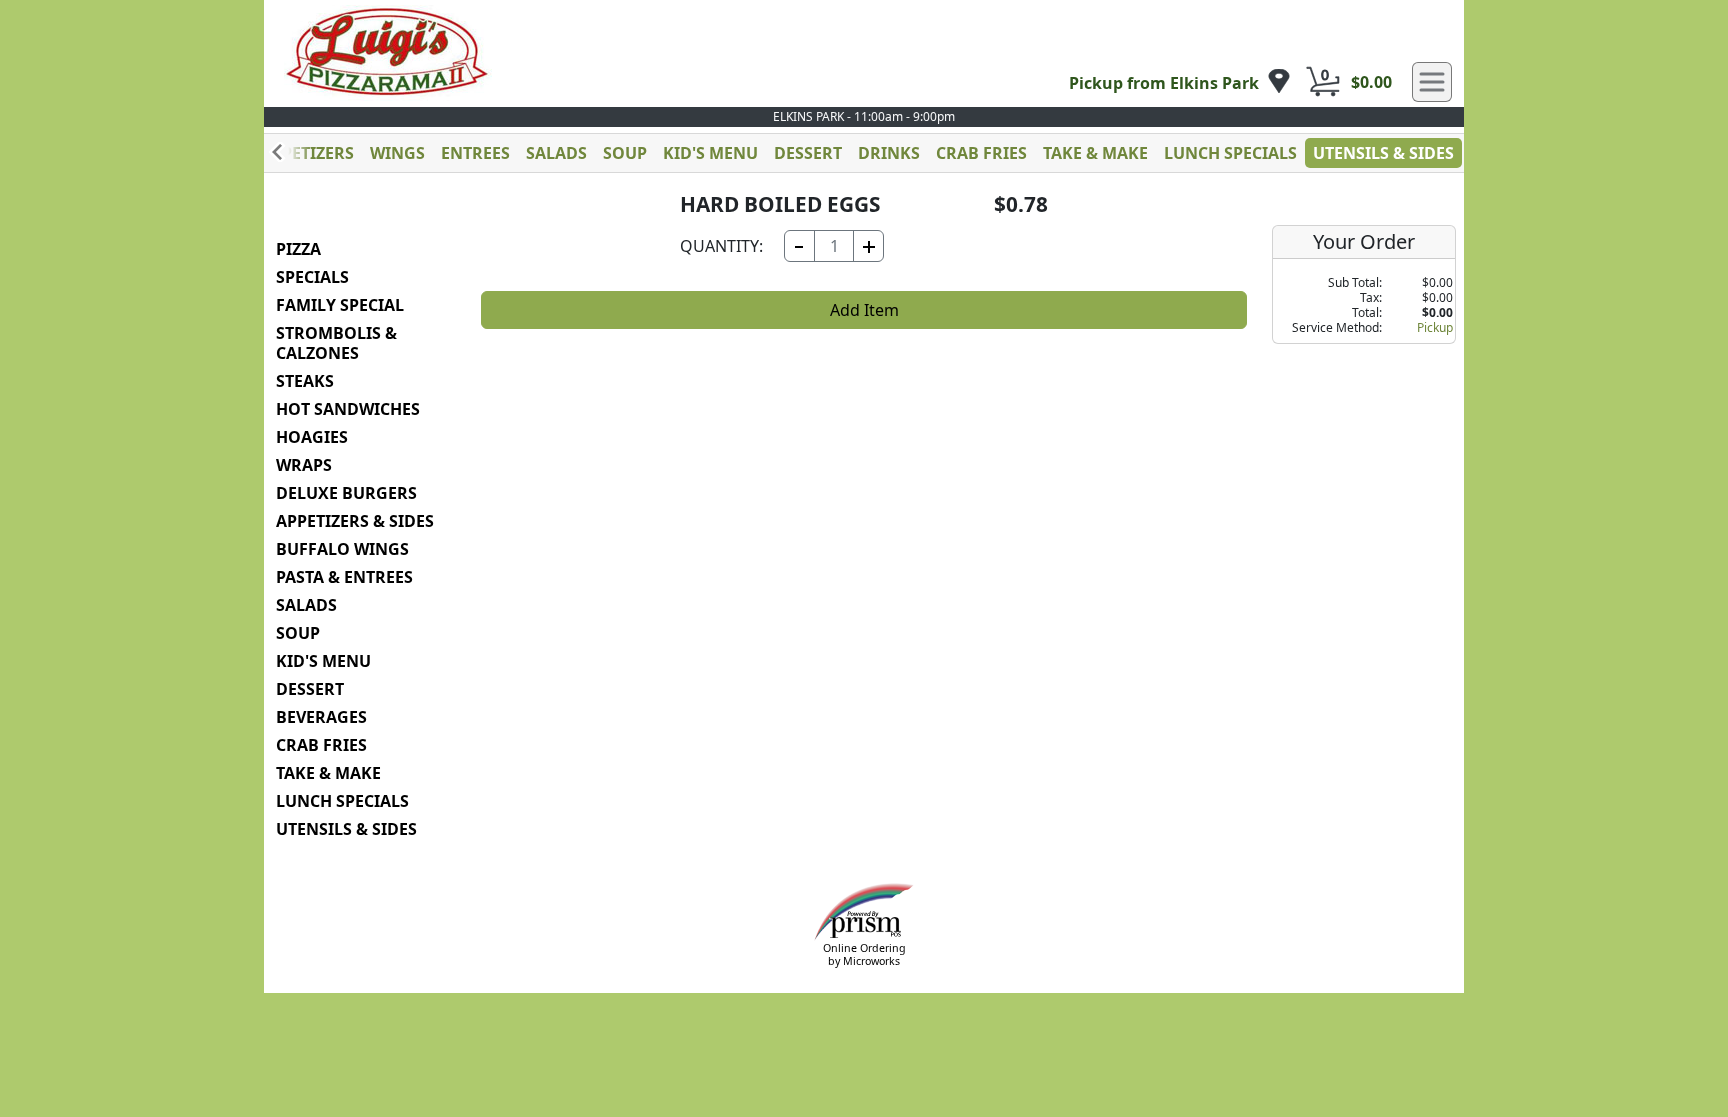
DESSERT (808, 153)
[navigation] (1180, 82)
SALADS (556, 153)
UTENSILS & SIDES (1383, 153)
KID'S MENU (710, 153)
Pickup (1435, 327)
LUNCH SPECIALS (1230, 153)
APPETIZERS (307, 153)
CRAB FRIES (981, 153)
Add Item (864, 310)
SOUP (625, 153)
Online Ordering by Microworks (864, 954)
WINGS (397, 153)
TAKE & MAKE (1095, 153)
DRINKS (889, 153)
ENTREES (475, 153)
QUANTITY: (721, 246)
